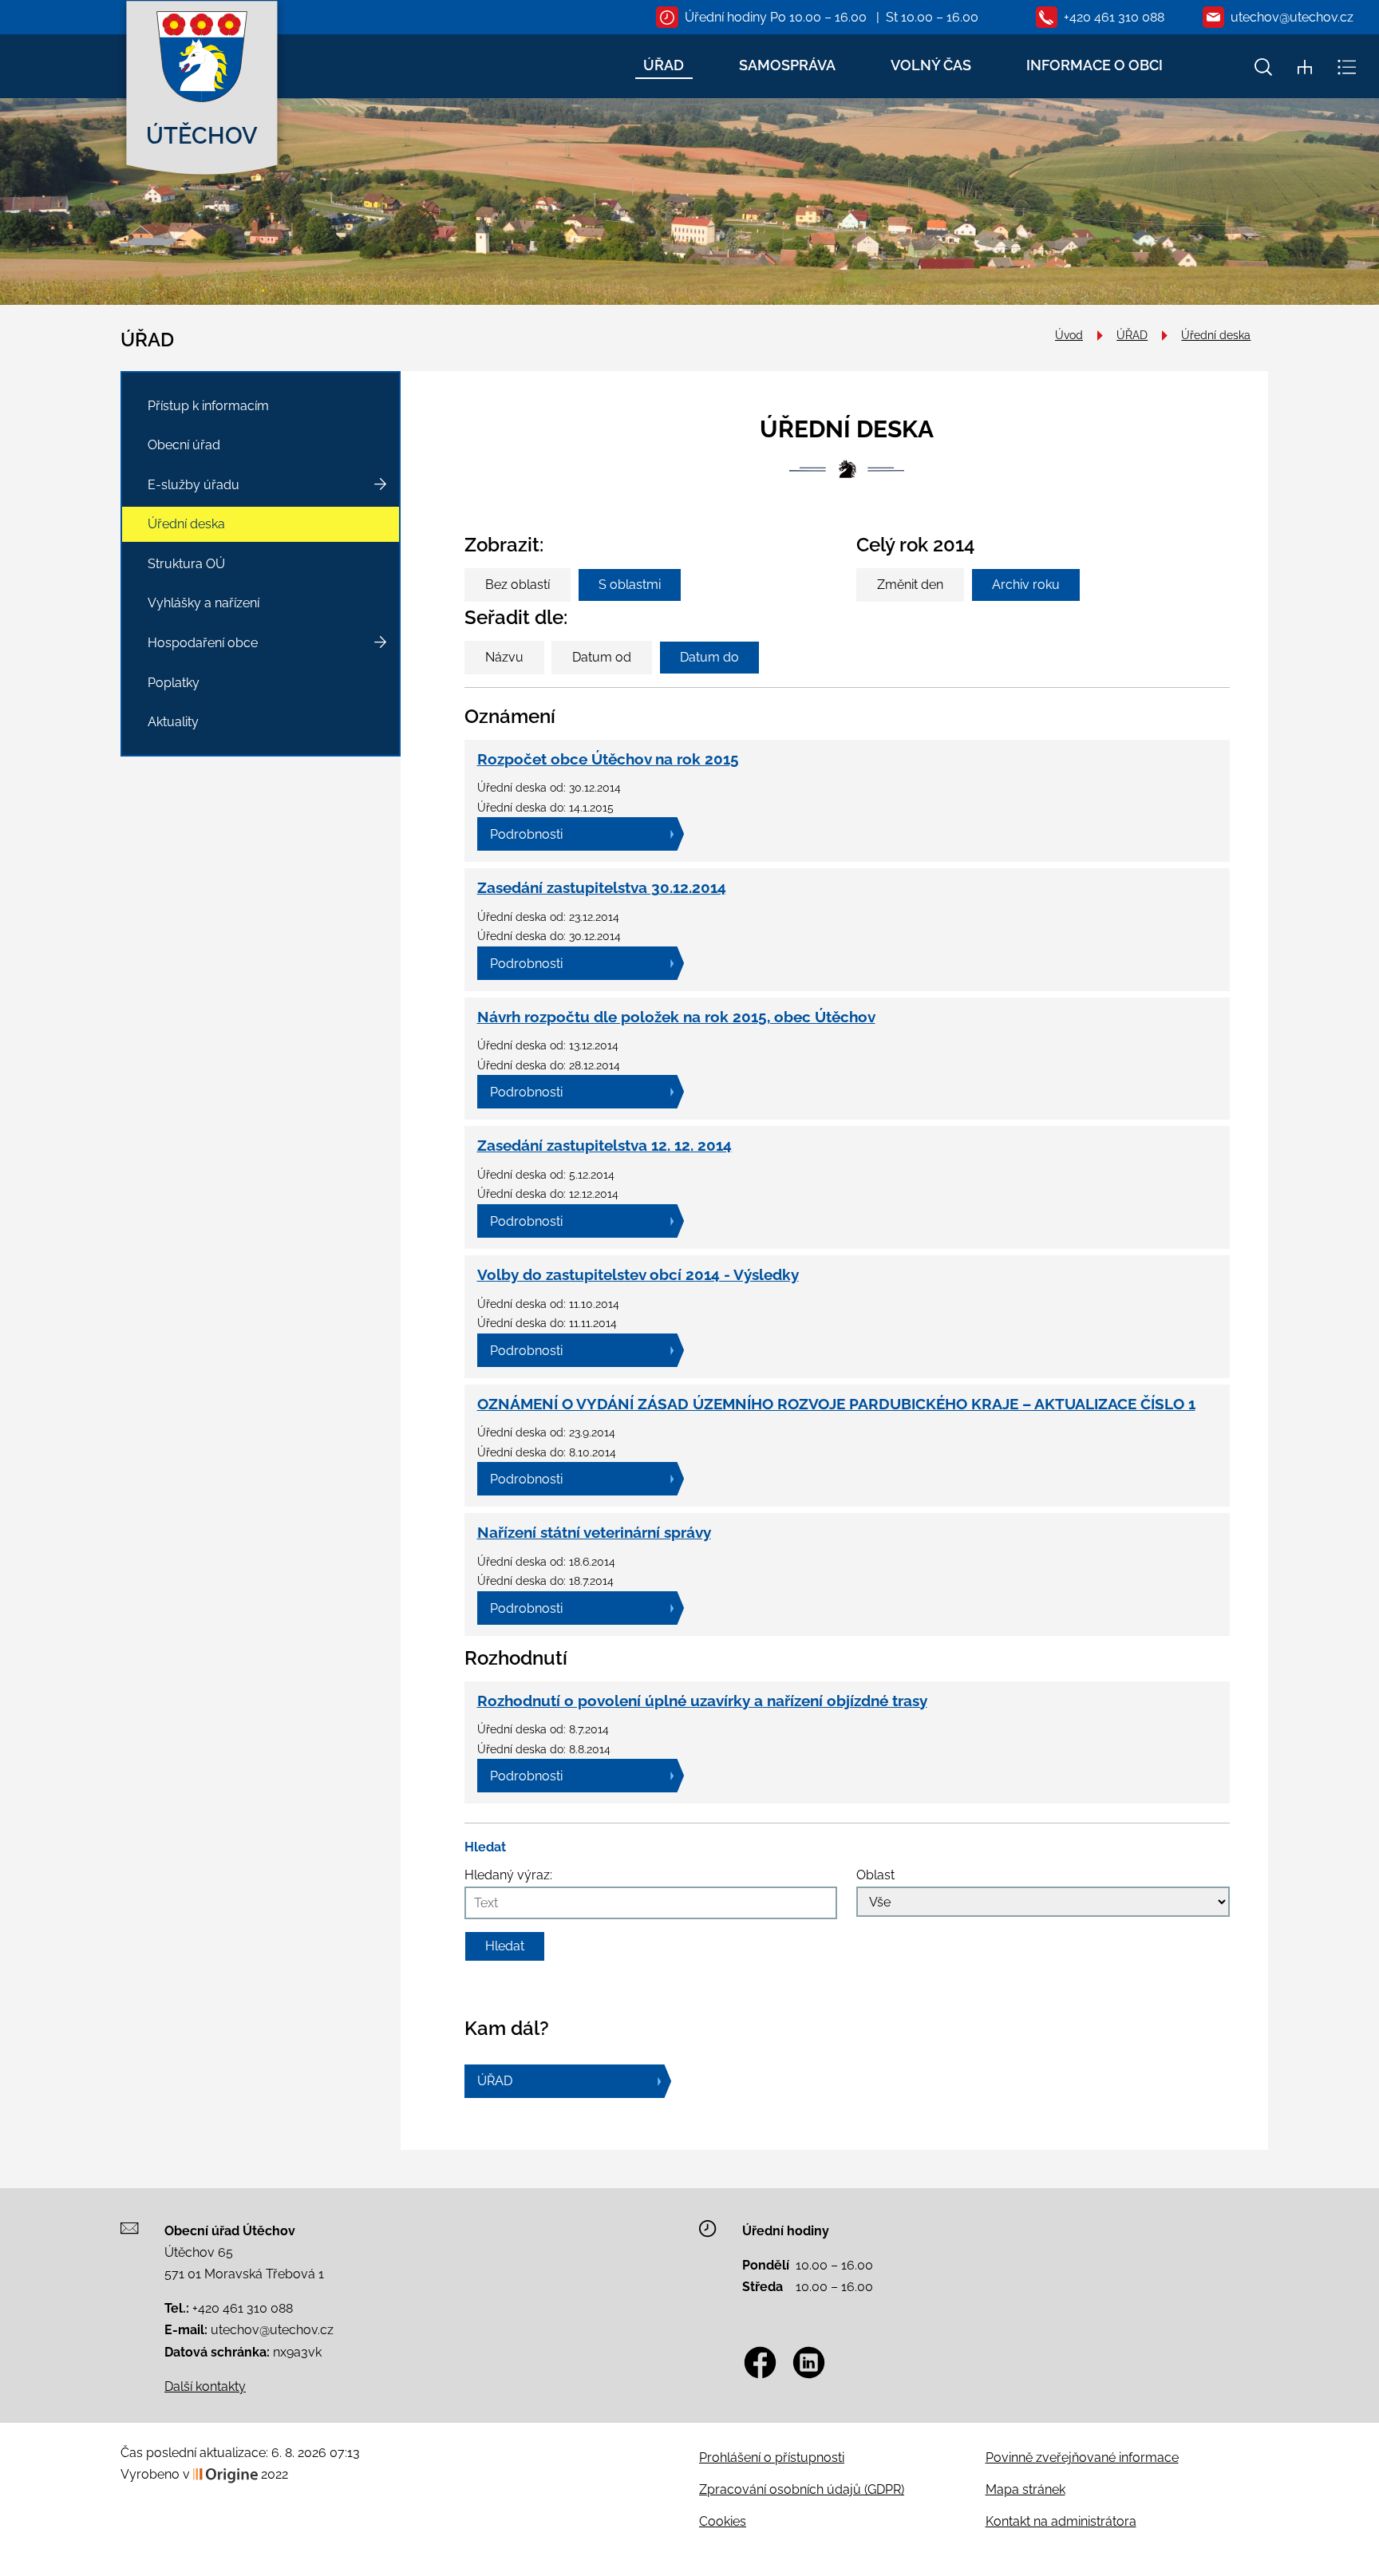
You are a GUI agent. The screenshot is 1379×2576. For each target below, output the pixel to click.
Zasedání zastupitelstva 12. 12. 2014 (605, 1145)
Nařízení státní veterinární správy (594, 1532)
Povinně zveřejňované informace (1082, 2457)
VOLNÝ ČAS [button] (931, 65)
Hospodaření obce (203, 643)
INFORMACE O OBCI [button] (1095, 65)
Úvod (1069, 335)
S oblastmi (630, 585)
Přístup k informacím (208, 406)
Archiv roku (1026, 585)
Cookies (723, 2521)
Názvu (504, 657)
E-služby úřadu (194, 485)
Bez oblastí (518, 585)
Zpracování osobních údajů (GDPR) (802, 2489)
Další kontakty (205, 2386)
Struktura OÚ (186, 564)
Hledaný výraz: (508, 1875)
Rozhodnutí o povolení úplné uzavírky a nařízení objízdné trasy (702, 1701)
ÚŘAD (1132, 335)
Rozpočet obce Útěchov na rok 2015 (608, 759)
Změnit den (910, 585)
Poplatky (174, 683)
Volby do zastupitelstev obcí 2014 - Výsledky (638, 1274)
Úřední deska (1216, 335)
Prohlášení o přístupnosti (772, 2457)
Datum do (709, 657)
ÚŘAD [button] (664, 65)
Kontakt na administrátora (1061, 2521)
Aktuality (173, 722)
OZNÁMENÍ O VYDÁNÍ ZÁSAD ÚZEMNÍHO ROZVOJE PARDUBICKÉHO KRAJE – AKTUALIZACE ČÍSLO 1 (836, 1404)
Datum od (602, 657)
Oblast (875, 1875)
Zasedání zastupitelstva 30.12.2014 (602, 887)
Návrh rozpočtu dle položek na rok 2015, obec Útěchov (676, 1017)
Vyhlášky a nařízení (203, 603)
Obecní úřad (184, 445)
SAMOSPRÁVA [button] (787, 65)
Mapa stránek (1025, 2489)
